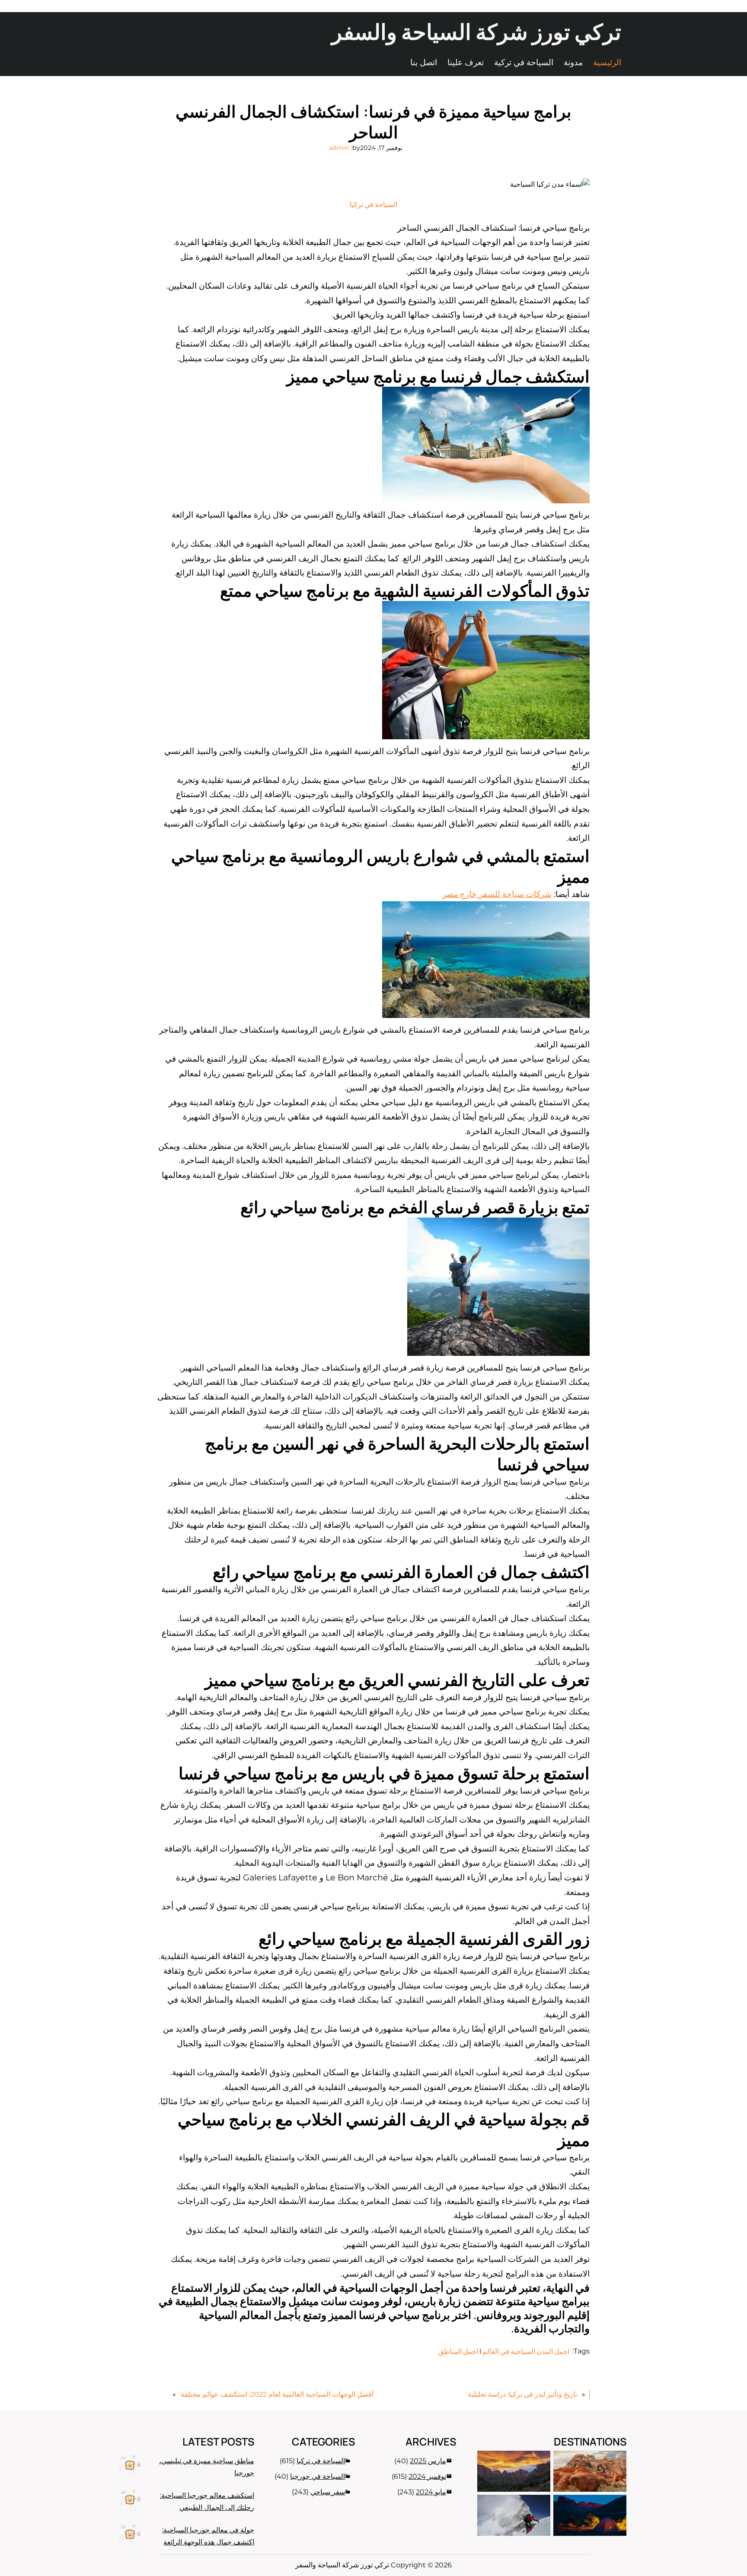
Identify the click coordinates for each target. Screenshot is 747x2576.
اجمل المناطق (458, 2351)
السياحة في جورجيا (318, 2476)
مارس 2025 (428, 2461)
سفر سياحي (328, 2492)
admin (339, 148)
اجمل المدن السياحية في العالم (526, 2351)
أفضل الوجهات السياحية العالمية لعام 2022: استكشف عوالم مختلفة (277, 2394)
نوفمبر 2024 (427, 2476)
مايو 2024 (431, 2492)
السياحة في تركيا (373, 204)
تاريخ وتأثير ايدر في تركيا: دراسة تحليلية (522, 2394)
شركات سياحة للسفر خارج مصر (497, 894)
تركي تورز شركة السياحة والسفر (476, 32)
